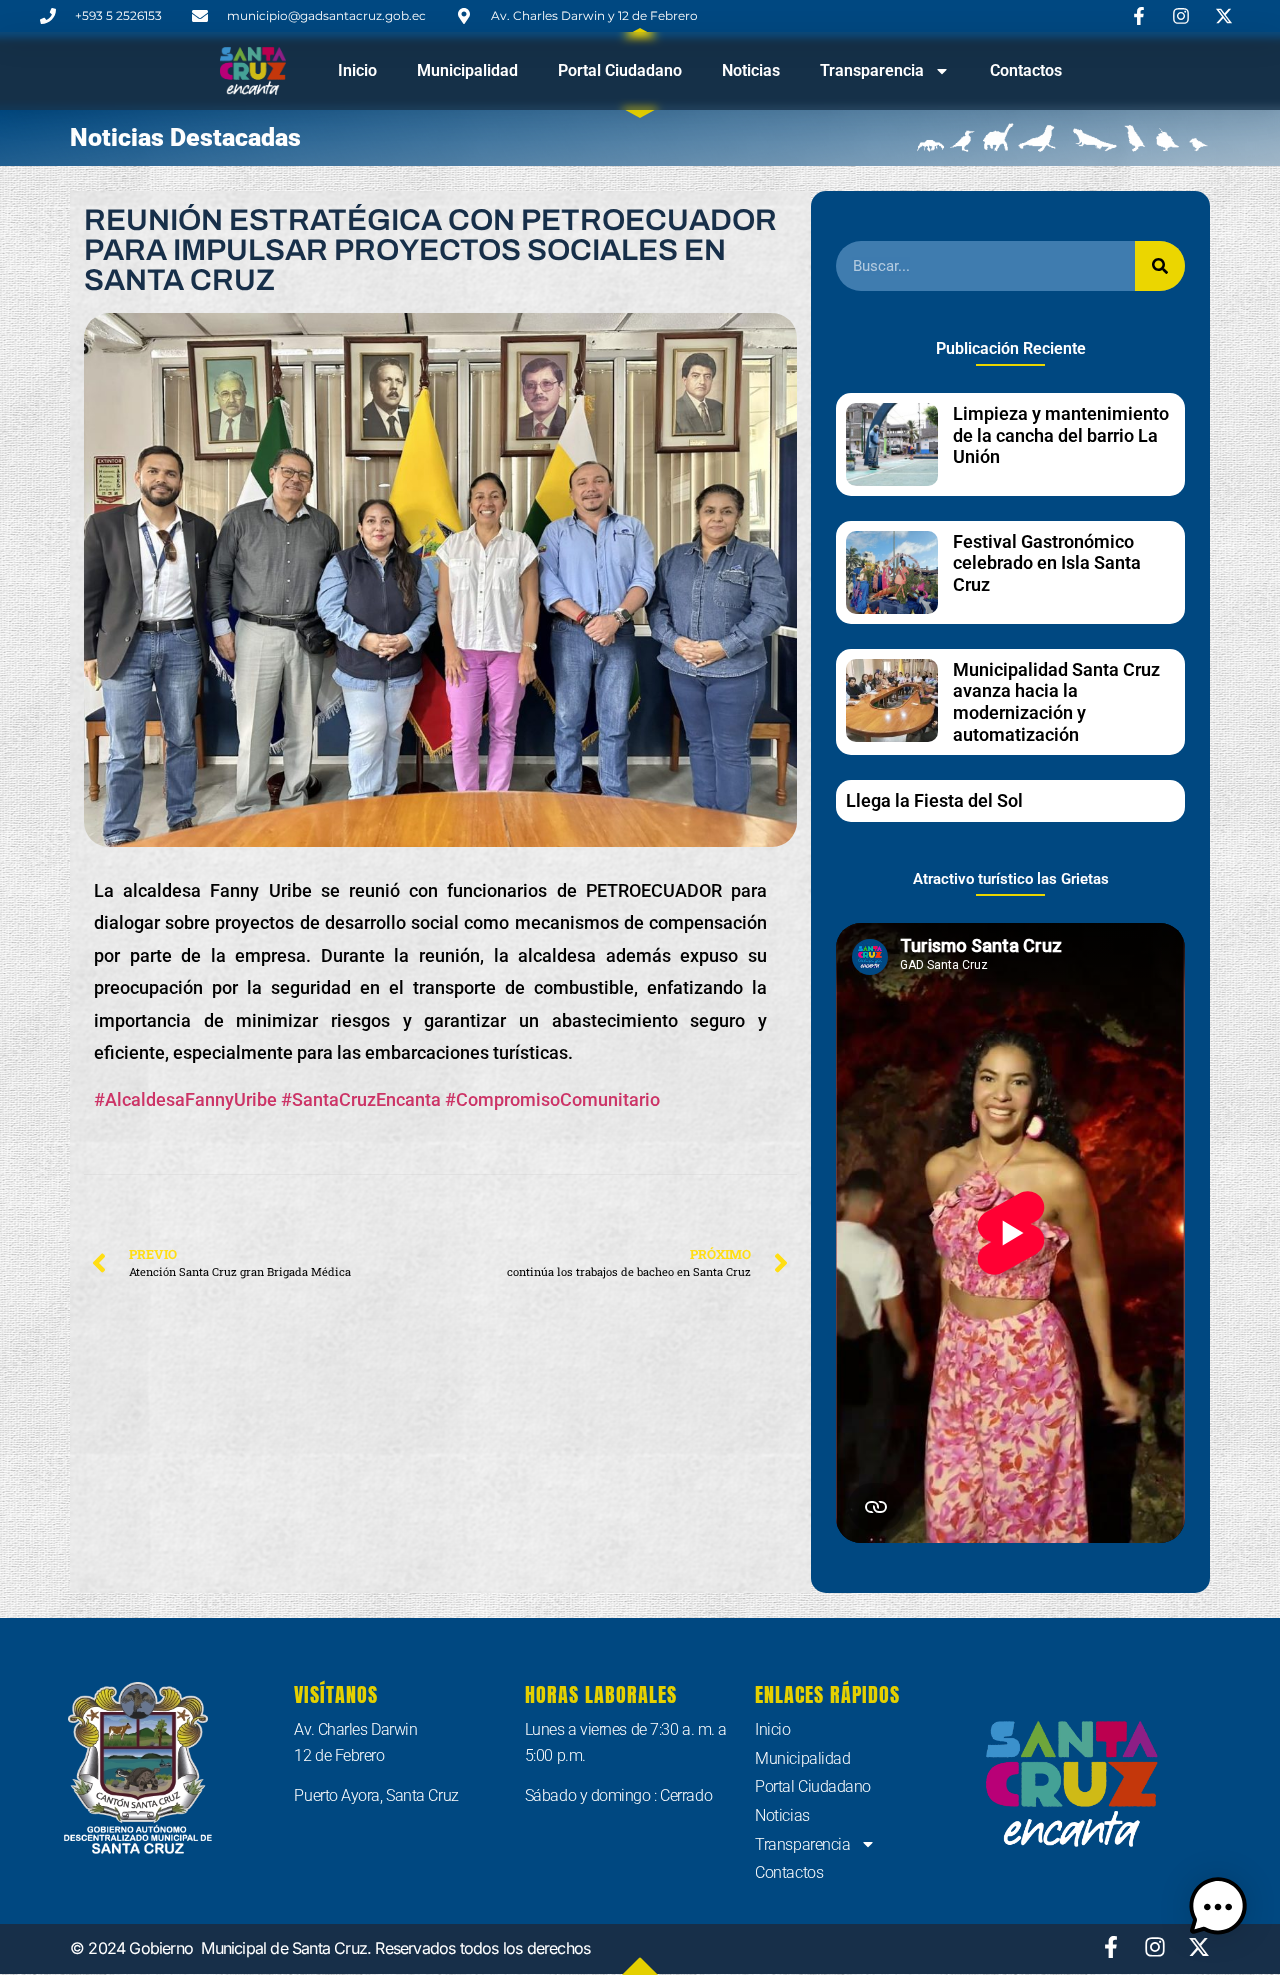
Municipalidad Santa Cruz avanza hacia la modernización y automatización (1056, 702)
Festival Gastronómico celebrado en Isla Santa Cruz (1047, 563)
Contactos (1026, 70)
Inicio (357, 70)
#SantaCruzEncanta (361, 1099)
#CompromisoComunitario (552, 1099)
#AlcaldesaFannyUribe (185, 1099)
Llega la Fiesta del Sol (934, 800)
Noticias (751, 70)
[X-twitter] (1199, 1947)
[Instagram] (1155, 1947)
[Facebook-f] (1111, 1947)
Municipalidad (467, 70)
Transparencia (872, 70)
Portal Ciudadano (620, 70)
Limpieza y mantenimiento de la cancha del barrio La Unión (1061, 435)
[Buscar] (1160, 266)
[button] (1218, 1910)
